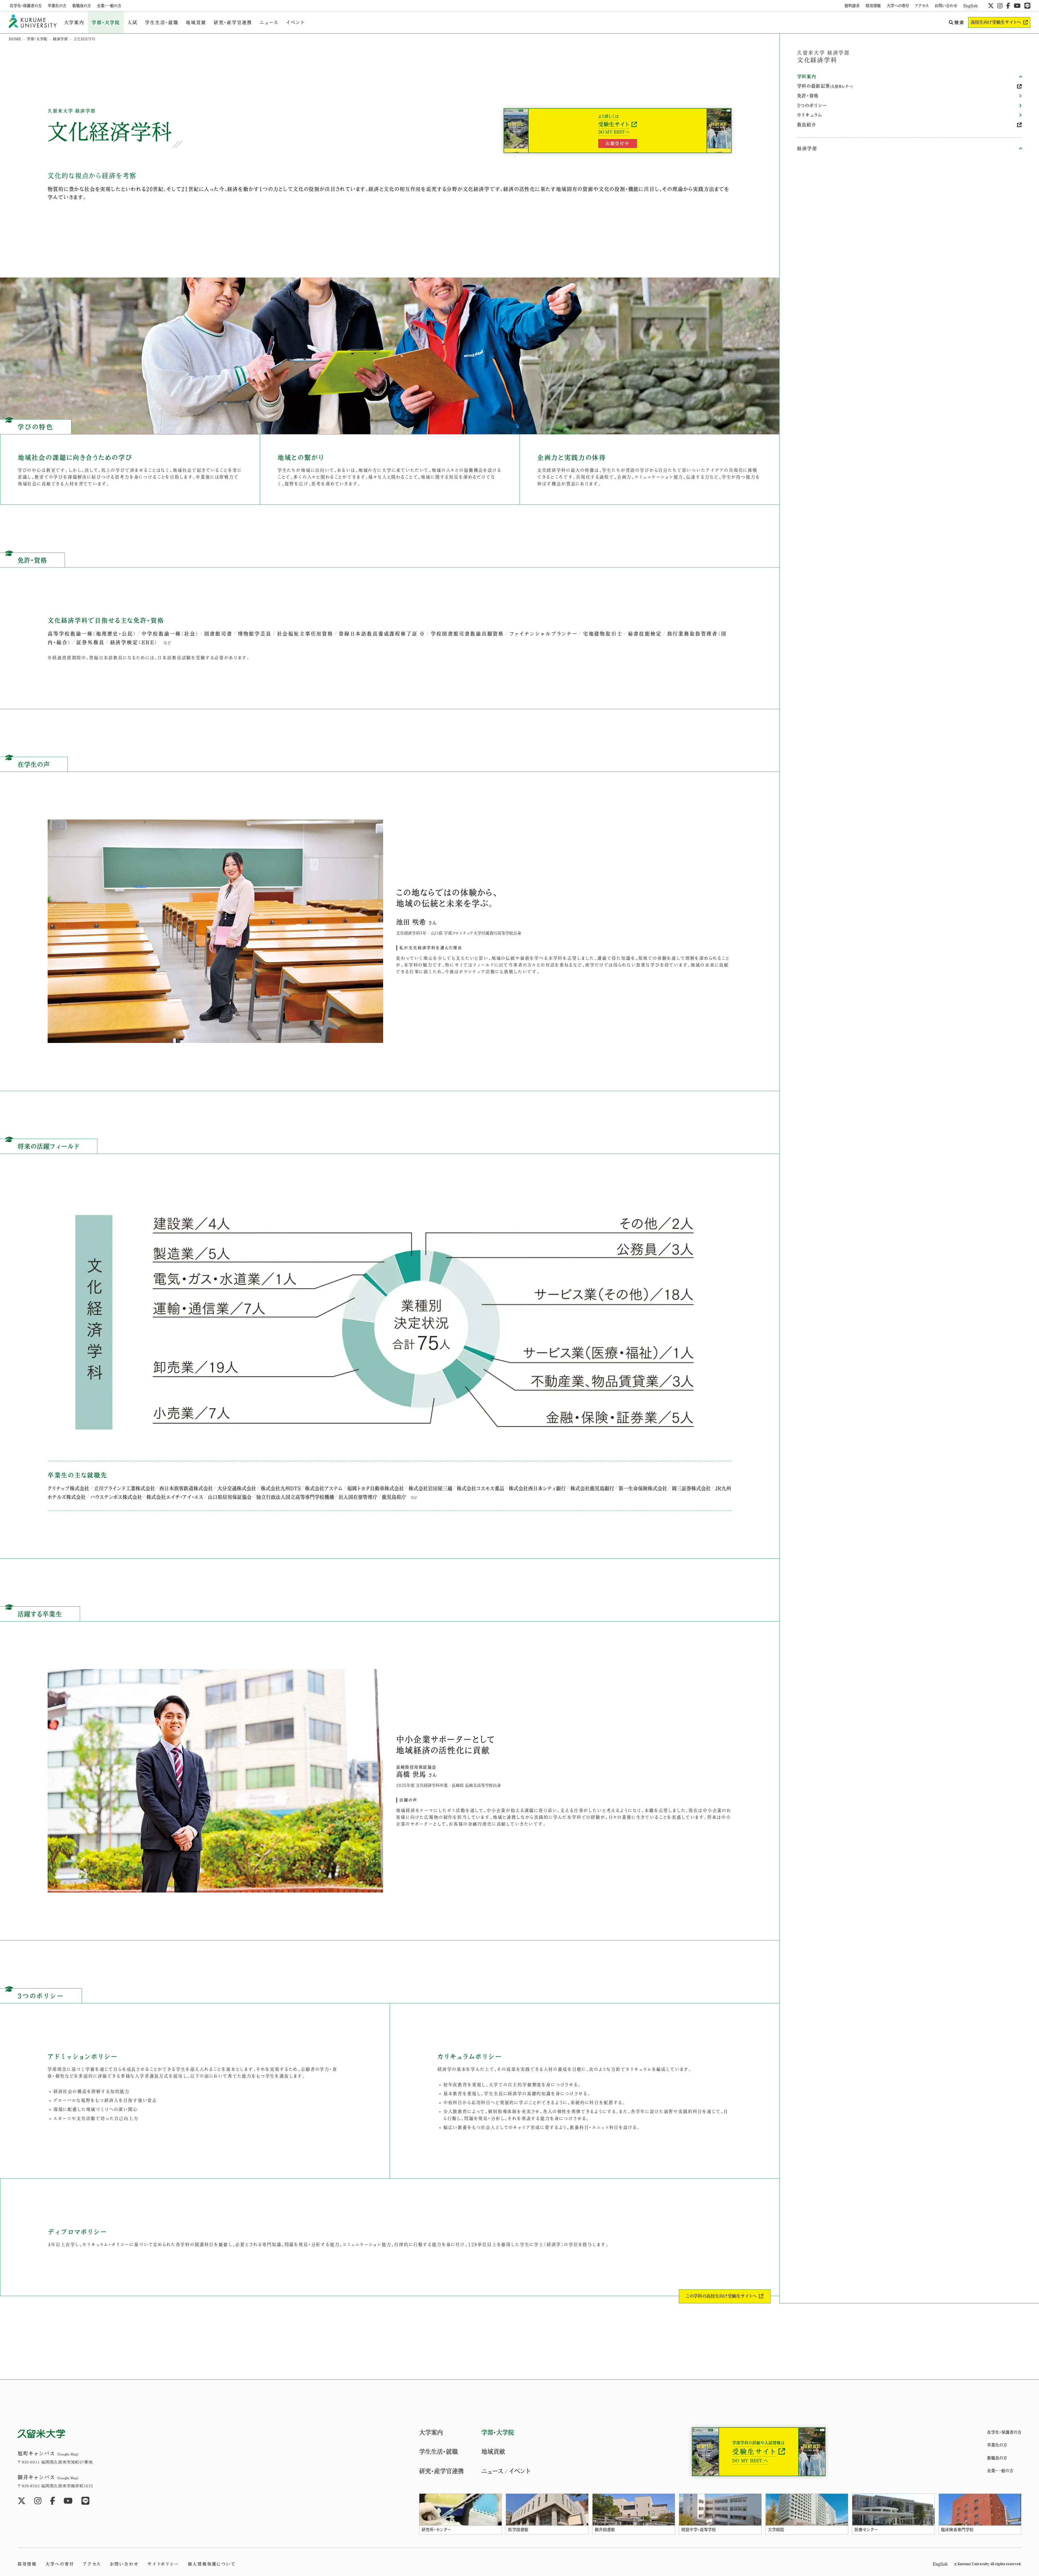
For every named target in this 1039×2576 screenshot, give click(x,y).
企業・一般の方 (109, 6)
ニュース (269, 22)
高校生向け (996, 22)
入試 (133, 22)
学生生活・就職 (162, 22)
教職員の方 (82, 6)
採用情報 (873, 6)
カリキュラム (810, 115)
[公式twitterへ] (991, 6)
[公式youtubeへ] (1017, 6)
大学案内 (74, 22)
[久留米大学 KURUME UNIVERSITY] (33, 22)
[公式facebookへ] (1008, 6)
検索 (959, 22)
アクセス (922, 6)
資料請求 (852, 6)
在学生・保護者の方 (26, 6)
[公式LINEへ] (1027, 6)
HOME (15, 39)
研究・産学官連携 (233, 22)
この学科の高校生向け (721, 2296)
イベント (295, 22)
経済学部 (60, 39)
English (971, 6)
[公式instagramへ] (1000, 6)
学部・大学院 (106, 22)
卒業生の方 (57, 6)
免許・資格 (808, 96)
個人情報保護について (212, 2564)
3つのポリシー (812, 105)
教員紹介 (807, 125)
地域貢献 (196, 22)
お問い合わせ (946, 6)
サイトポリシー (163, 2564)
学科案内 (807, 77)
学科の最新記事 (825, 86)
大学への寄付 (898, 6)
